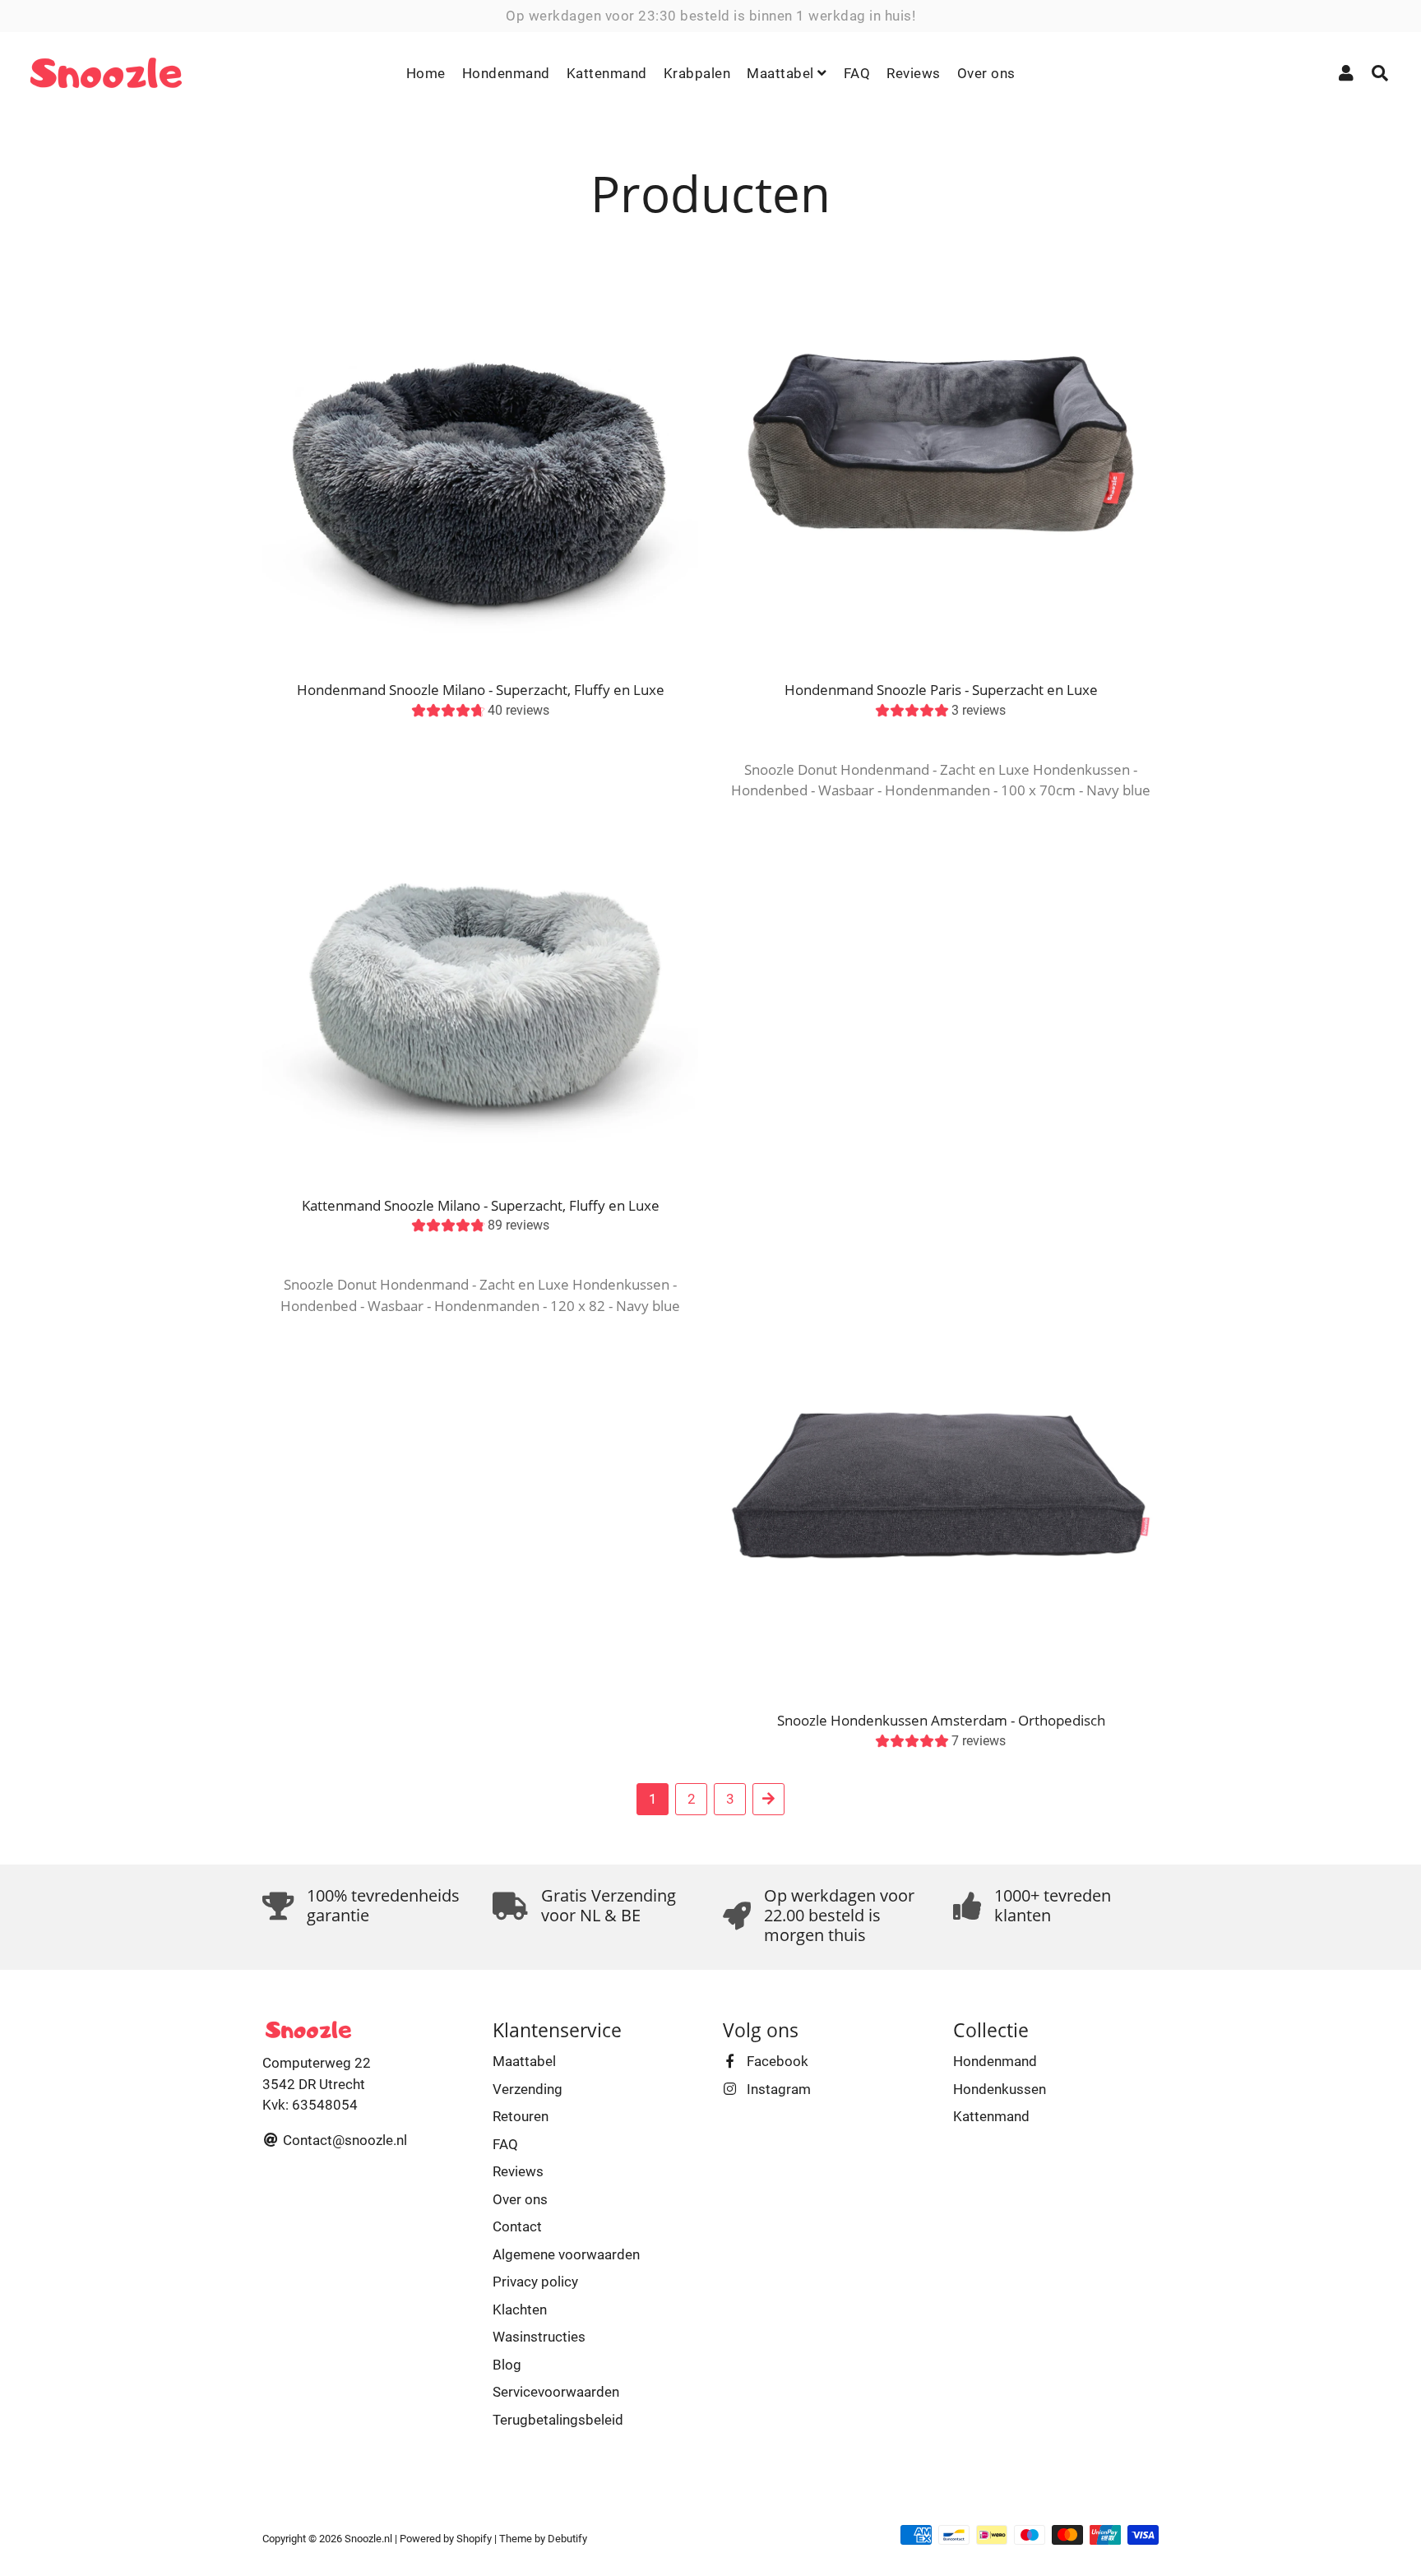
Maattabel (782, 73)
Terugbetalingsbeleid (558, 2420)
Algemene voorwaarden (566, 2254)
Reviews (914, 73)
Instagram (777, 2089)
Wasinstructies (539, 2337)
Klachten (520, 2310)
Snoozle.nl (368, 2539)
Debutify (567, 2539)
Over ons (986, 73)
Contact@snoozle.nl (343, 2140)
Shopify (474, 2539)
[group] (481, 713)
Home (426, 73)
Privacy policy (535, 2282)
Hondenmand (506, 73)
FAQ (857, 73)
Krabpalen (697, 73)
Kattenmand (607, 73)
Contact (517, 2226)
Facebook (776, 2061)
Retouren (521, 2116)
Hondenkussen (1000, 2089)
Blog (507, 2365)
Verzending (528, 2089)
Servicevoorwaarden (556, 2392)
